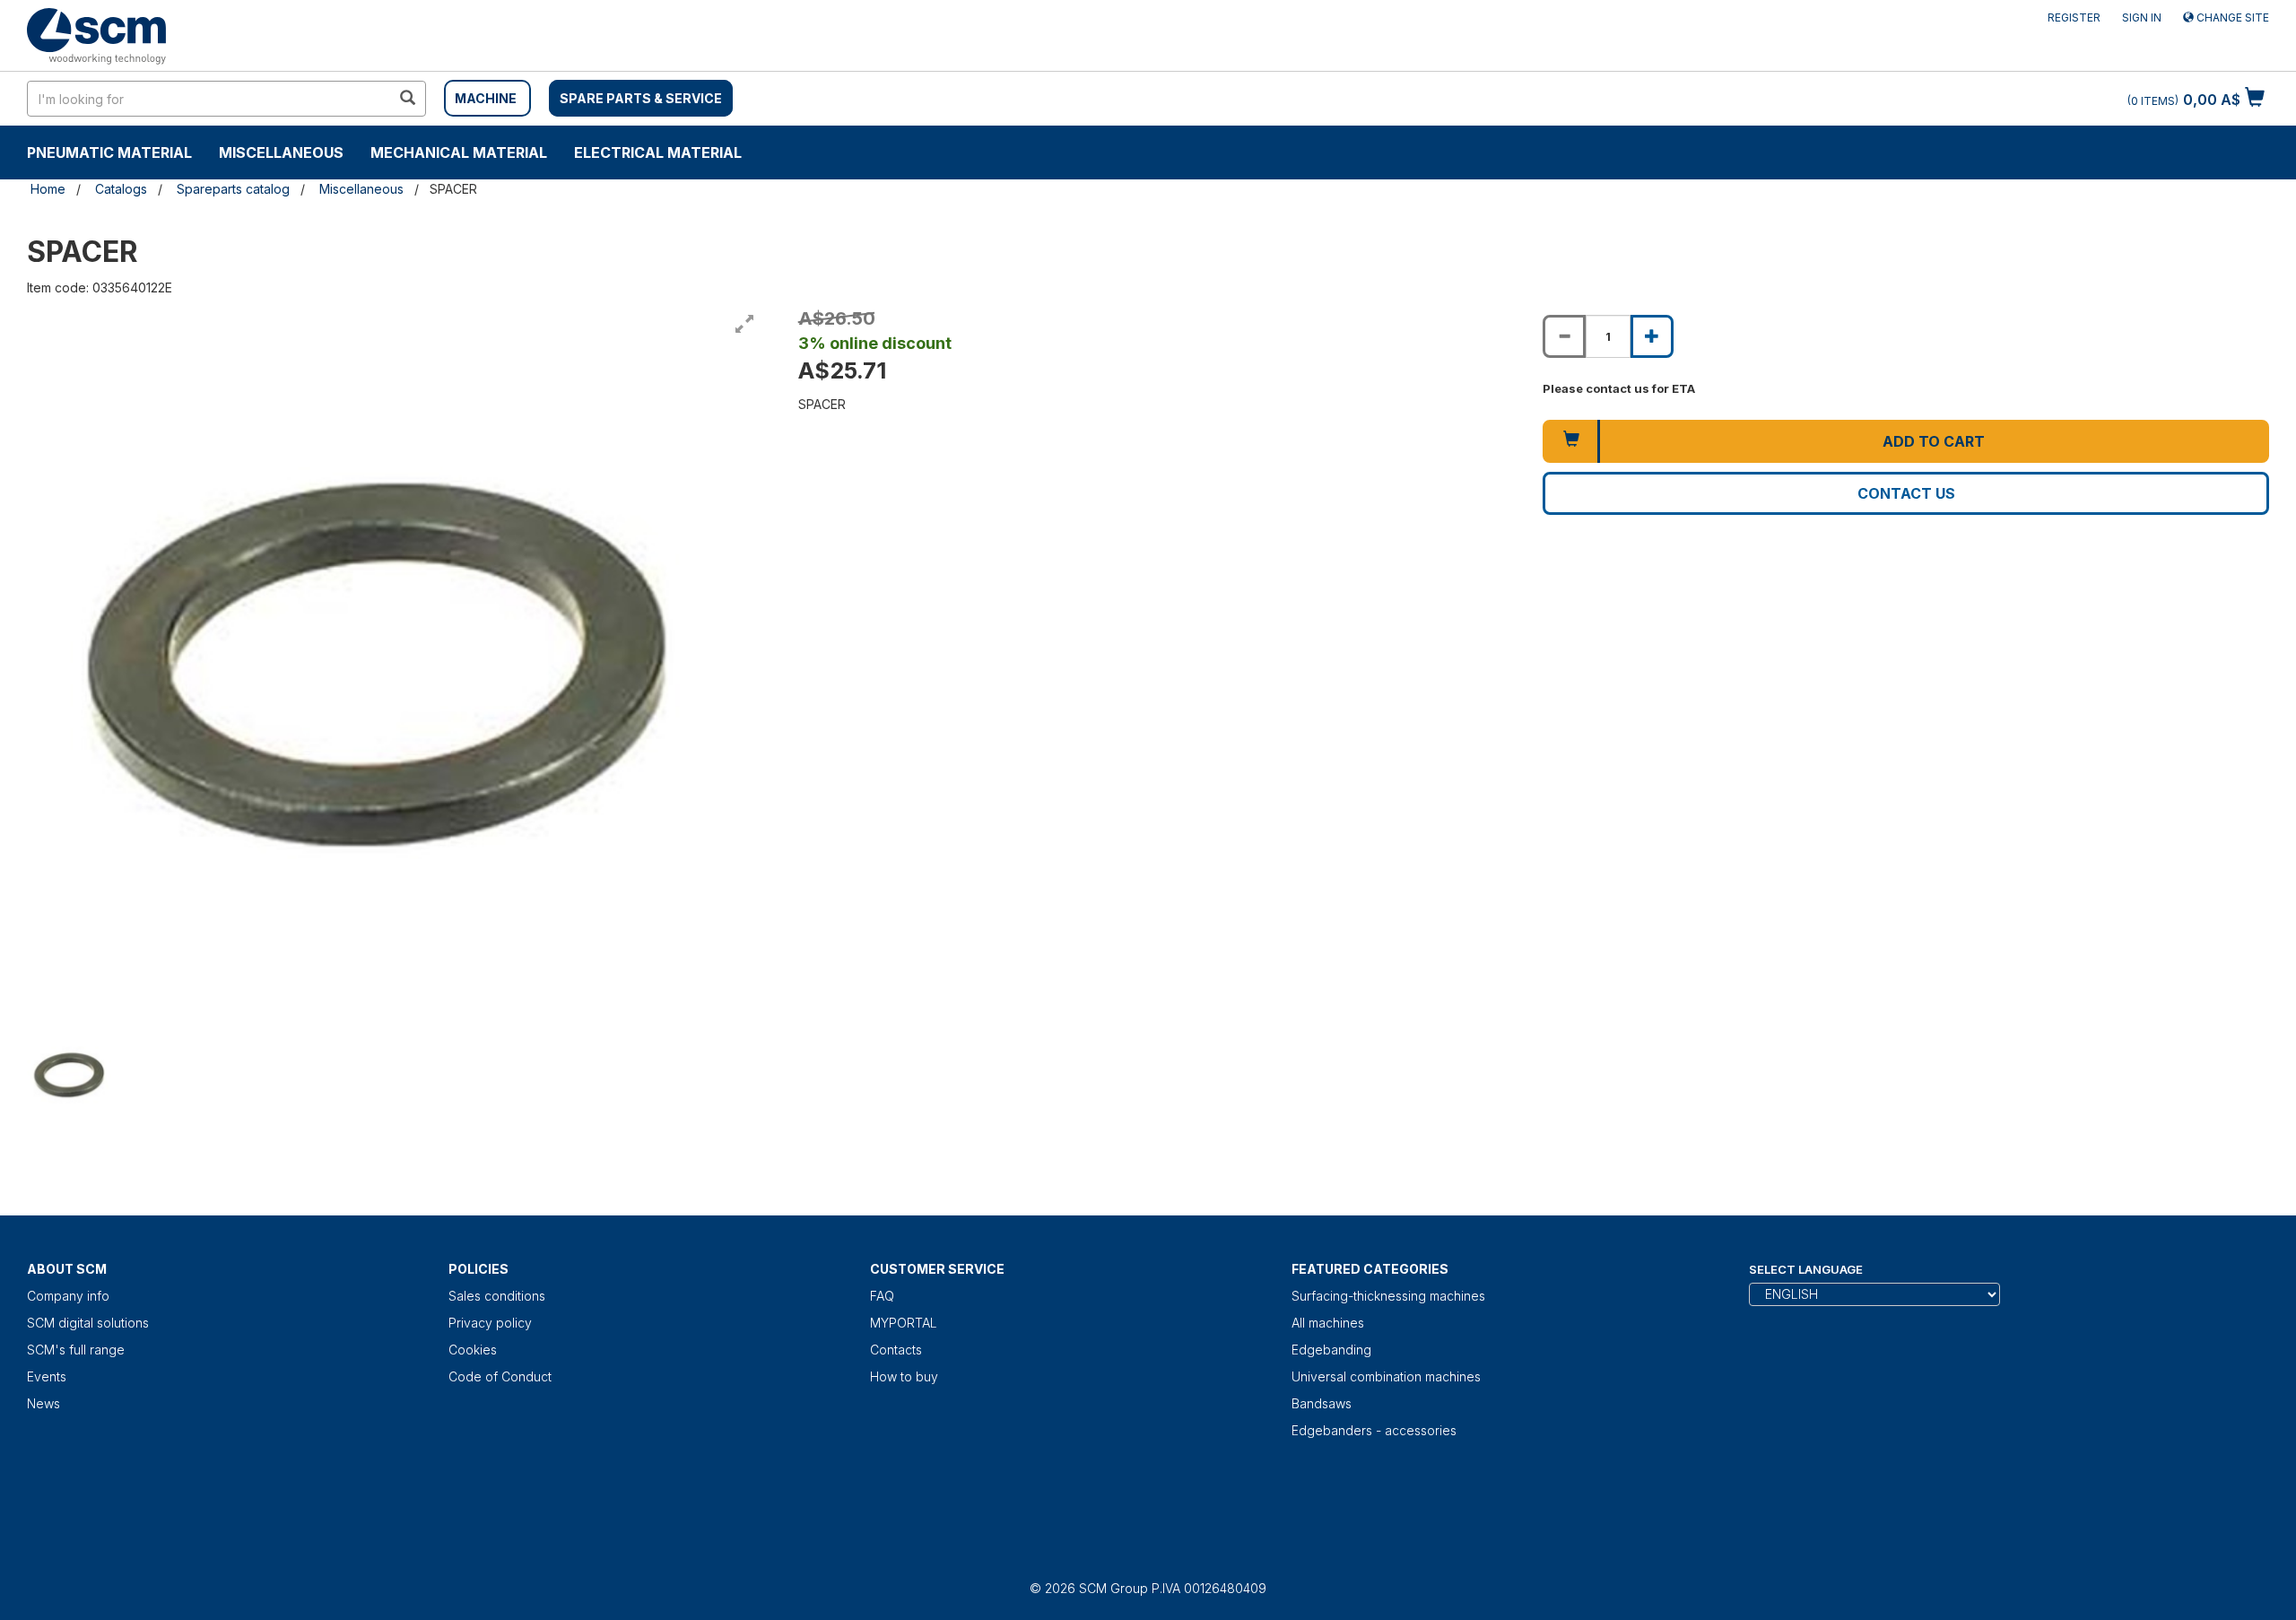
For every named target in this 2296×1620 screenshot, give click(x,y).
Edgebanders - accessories (1374, 1430)
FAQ (882, 1296)
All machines (1328, 1323)
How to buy (904, 1376)
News (43, 1403)
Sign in (2142, 17)
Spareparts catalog (233, 189)
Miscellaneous (281, 152)
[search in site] (407, 99)
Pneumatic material (109, 152)
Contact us (1906, 493)
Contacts (896, 1350)
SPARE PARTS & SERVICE (641, 98)
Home (48, 189)
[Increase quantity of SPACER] (1652, 336)
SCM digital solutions (88, 1323)
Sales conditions (497, 1296)
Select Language (1806, 1269)
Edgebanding (1331, 1350)
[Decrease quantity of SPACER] (1564, 336)
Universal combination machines (1386, 1376)
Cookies (473, 1350)
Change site (2231, 17)
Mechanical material (459, 152)
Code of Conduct (500, 1376)
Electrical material (658, 152)
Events (47, 1376)
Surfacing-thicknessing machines (1388, 1296)
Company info (68, 1296)
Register (2074, 17)
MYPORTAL (904, 1323)
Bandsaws (1322, 1403)
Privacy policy (490, 1323)
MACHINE (486, 98)
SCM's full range (76, 1350)
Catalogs (121, 189)
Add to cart (1934, 441)
